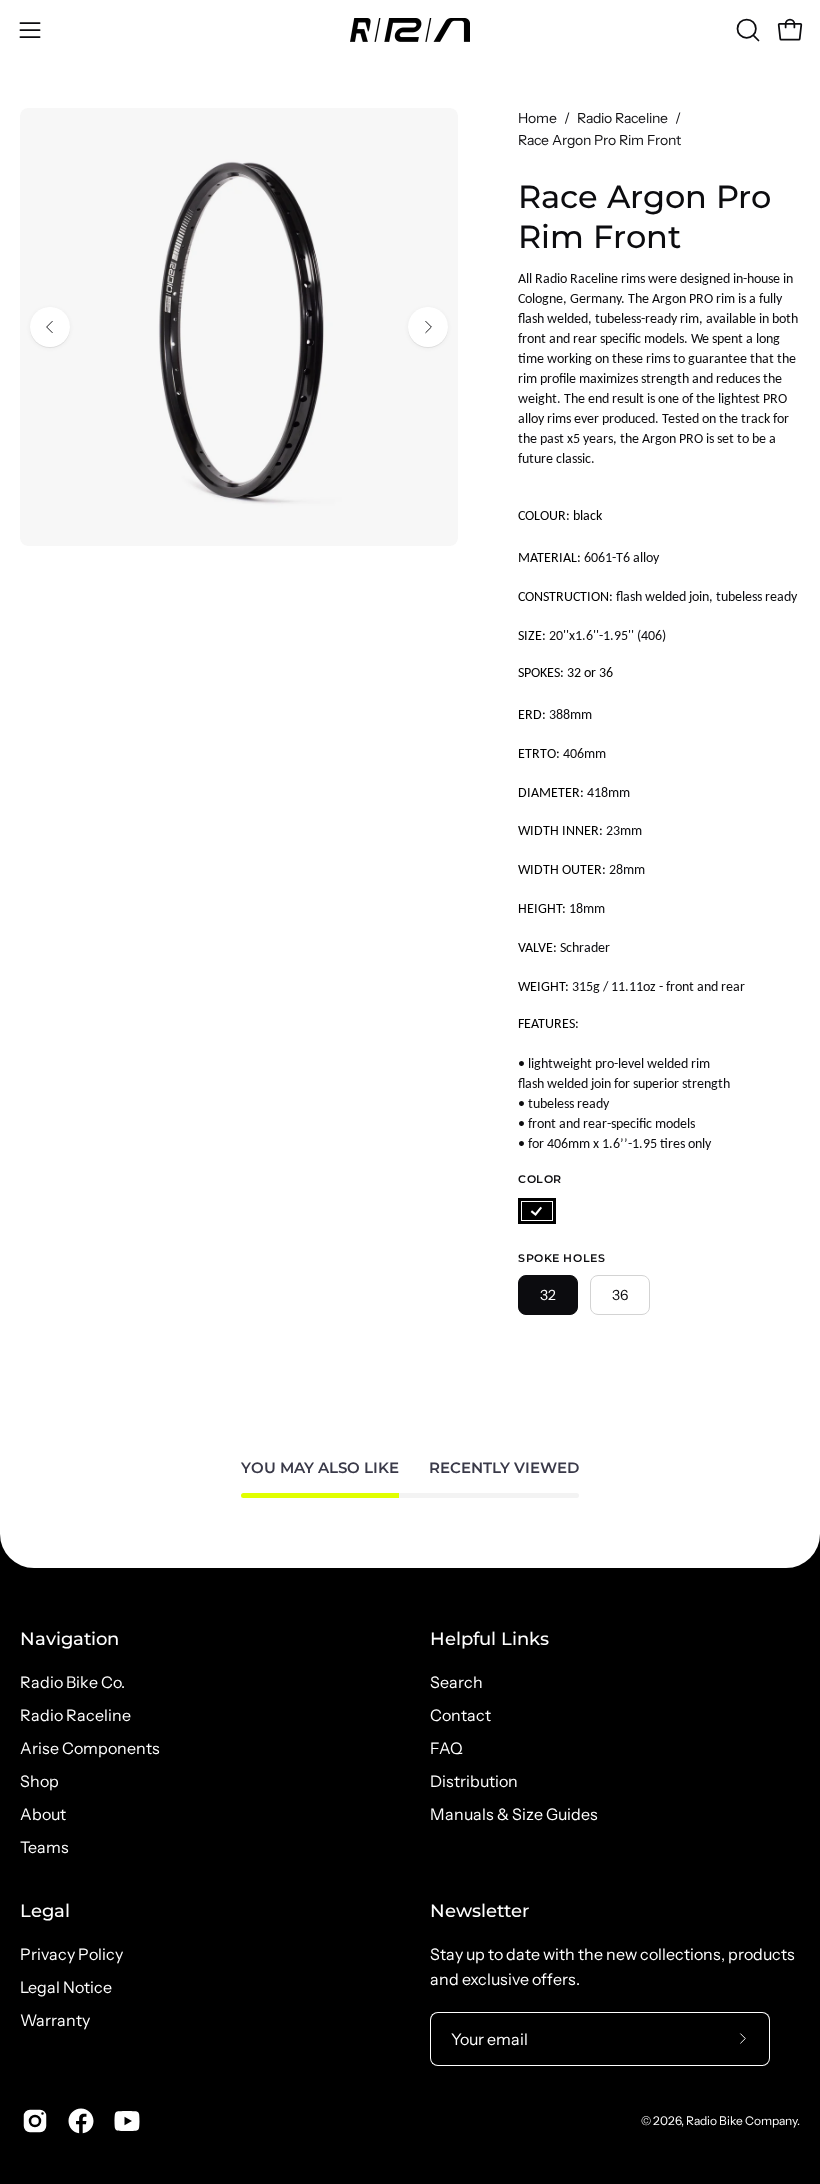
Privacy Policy (71, 1954)
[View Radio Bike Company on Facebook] (81, 2121)
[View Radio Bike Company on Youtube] (127, 2121)
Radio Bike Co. (72, 1682)
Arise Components (90, 1748)
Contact (460, 1715)
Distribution (474, 1781)
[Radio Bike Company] (410, 30)
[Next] (428, 327)
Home (537, 118)
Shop (39, 1781)
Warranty (55, 2020)
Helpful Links (489, 1638)
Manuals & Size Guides (514, 1814)
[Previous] (50, 327)
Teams (44, 1847)
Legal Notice (66, 1987)
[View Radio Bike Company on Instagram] (35, 2121)
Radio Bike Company (741, 2120)
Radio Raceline (622, 118)
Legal (45, 1910)
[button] (746, 30)
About (43, 1814)
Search (456, 1682)
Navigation (69, 1638)
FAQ (446, 1748)
